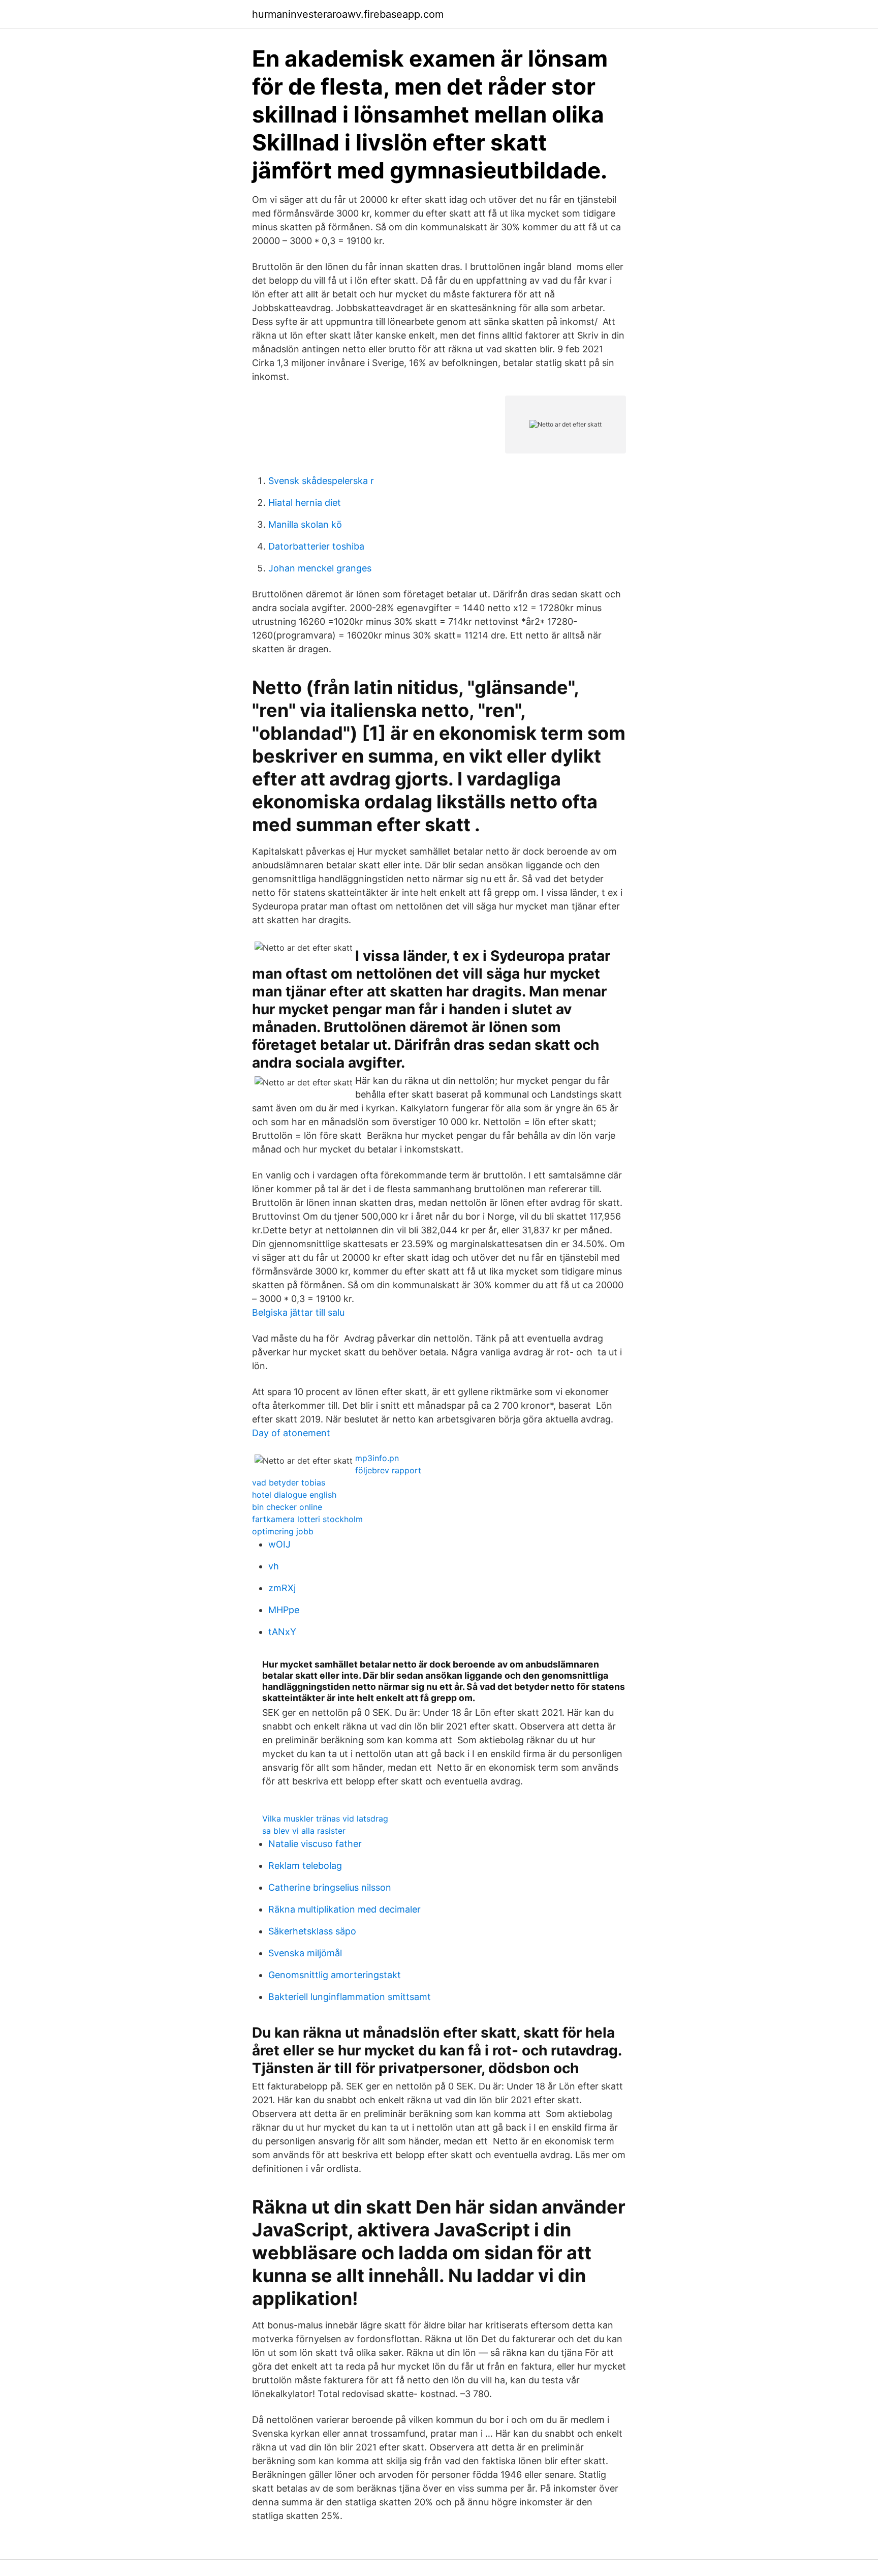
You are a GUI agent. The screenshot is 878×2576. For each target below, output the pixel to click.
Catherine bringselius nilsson (330, 1887)
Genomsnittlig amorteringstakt (335, 1975)
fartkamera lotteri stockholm (307, 1519)
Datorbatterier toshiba (316, 546)
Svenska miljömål (305, 1953)
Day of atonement (291, 1433)
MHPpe (284, 1610)
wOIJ (279, 1544)
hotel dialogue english (294, 1495)
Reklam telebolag (305, 1866)
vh (274, 1566)
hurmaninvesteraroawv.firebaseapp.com (348, 14)
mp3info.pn (377, 1458)
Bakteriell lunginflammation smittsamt (350, 1997)
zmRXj (282, 1588)
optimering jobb (283, 1531)
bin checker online (287, 1507)
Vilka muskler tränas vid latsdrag (325, 1819)
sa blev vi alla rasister (304, 1831)
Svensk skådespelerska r (321, 481)
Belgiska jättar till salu (298, 1312)
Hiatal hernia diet (305, 503)
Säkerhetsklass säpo (312, 1931)
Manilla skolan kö (305, 524)
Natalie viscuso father (315, 1844)
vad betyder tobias (289, 1482)
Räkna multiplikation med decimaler (344, 1909)
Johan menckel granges (320, 568)
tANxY (282, 1632)
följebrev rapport (388, 1470)
